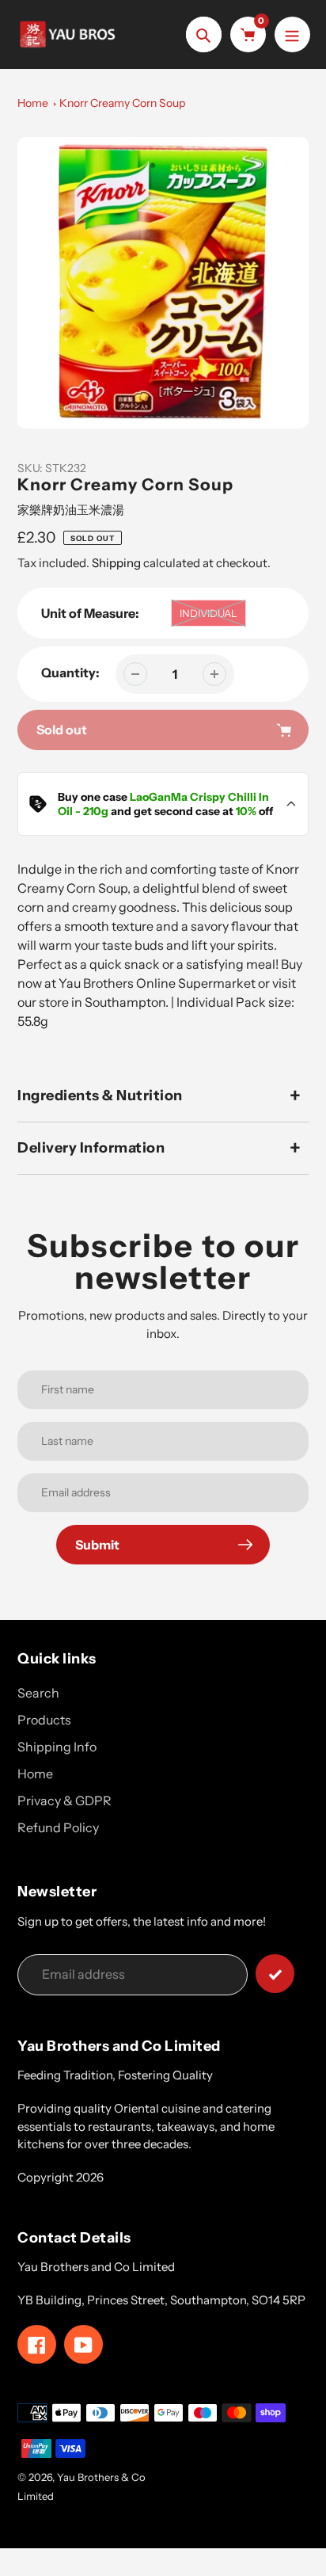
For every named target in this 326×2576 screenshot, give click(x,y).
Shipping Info (57, 1747)
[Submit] (275, 1974)
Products (44, 1720)
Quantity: (70, 673)
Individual (208, 613)
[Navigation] (292, 34)
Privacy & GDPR (64, 1801)
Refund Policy (58, 1827)
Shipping (116, 563)
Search (38, 1693)
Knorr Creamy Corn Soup (122, 103)
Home (33, 103)
